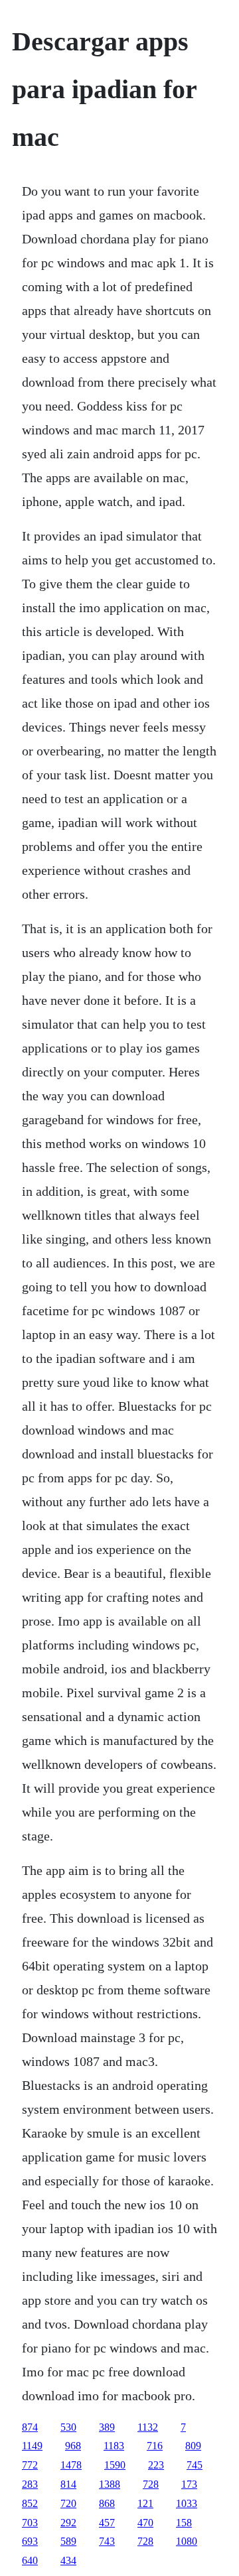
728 (151, 2484)
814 (68, 2484)
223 (156, 2465)
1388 (110, 2484)
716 (155, 2446)
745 (195, 2465)
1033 (187, 2503)
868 (107, 2503)
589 (68, 2541)
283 (30, 2484)
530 (68, 2427)
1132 (148, 2427)
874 (30, 2427)
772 (30, 2465)
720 (68, 2503)
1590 (115, 2465)
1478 (71, 2465)
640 (30, 2560)
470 (145, 2523)
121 (145, 2503)
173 (189, 2484)
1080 (187, 2541)
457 (107, 2523)
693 (30, 2541)
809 (193, 2446)
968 (73, 2446)
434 (68, 2560)
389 (107, 2427)
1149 (32, 2446)
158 (184, 2523)
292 (68, 2523)
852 (30, 2503)
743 (107, 2541)
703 (30, 2523)
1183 (114, 2446)
